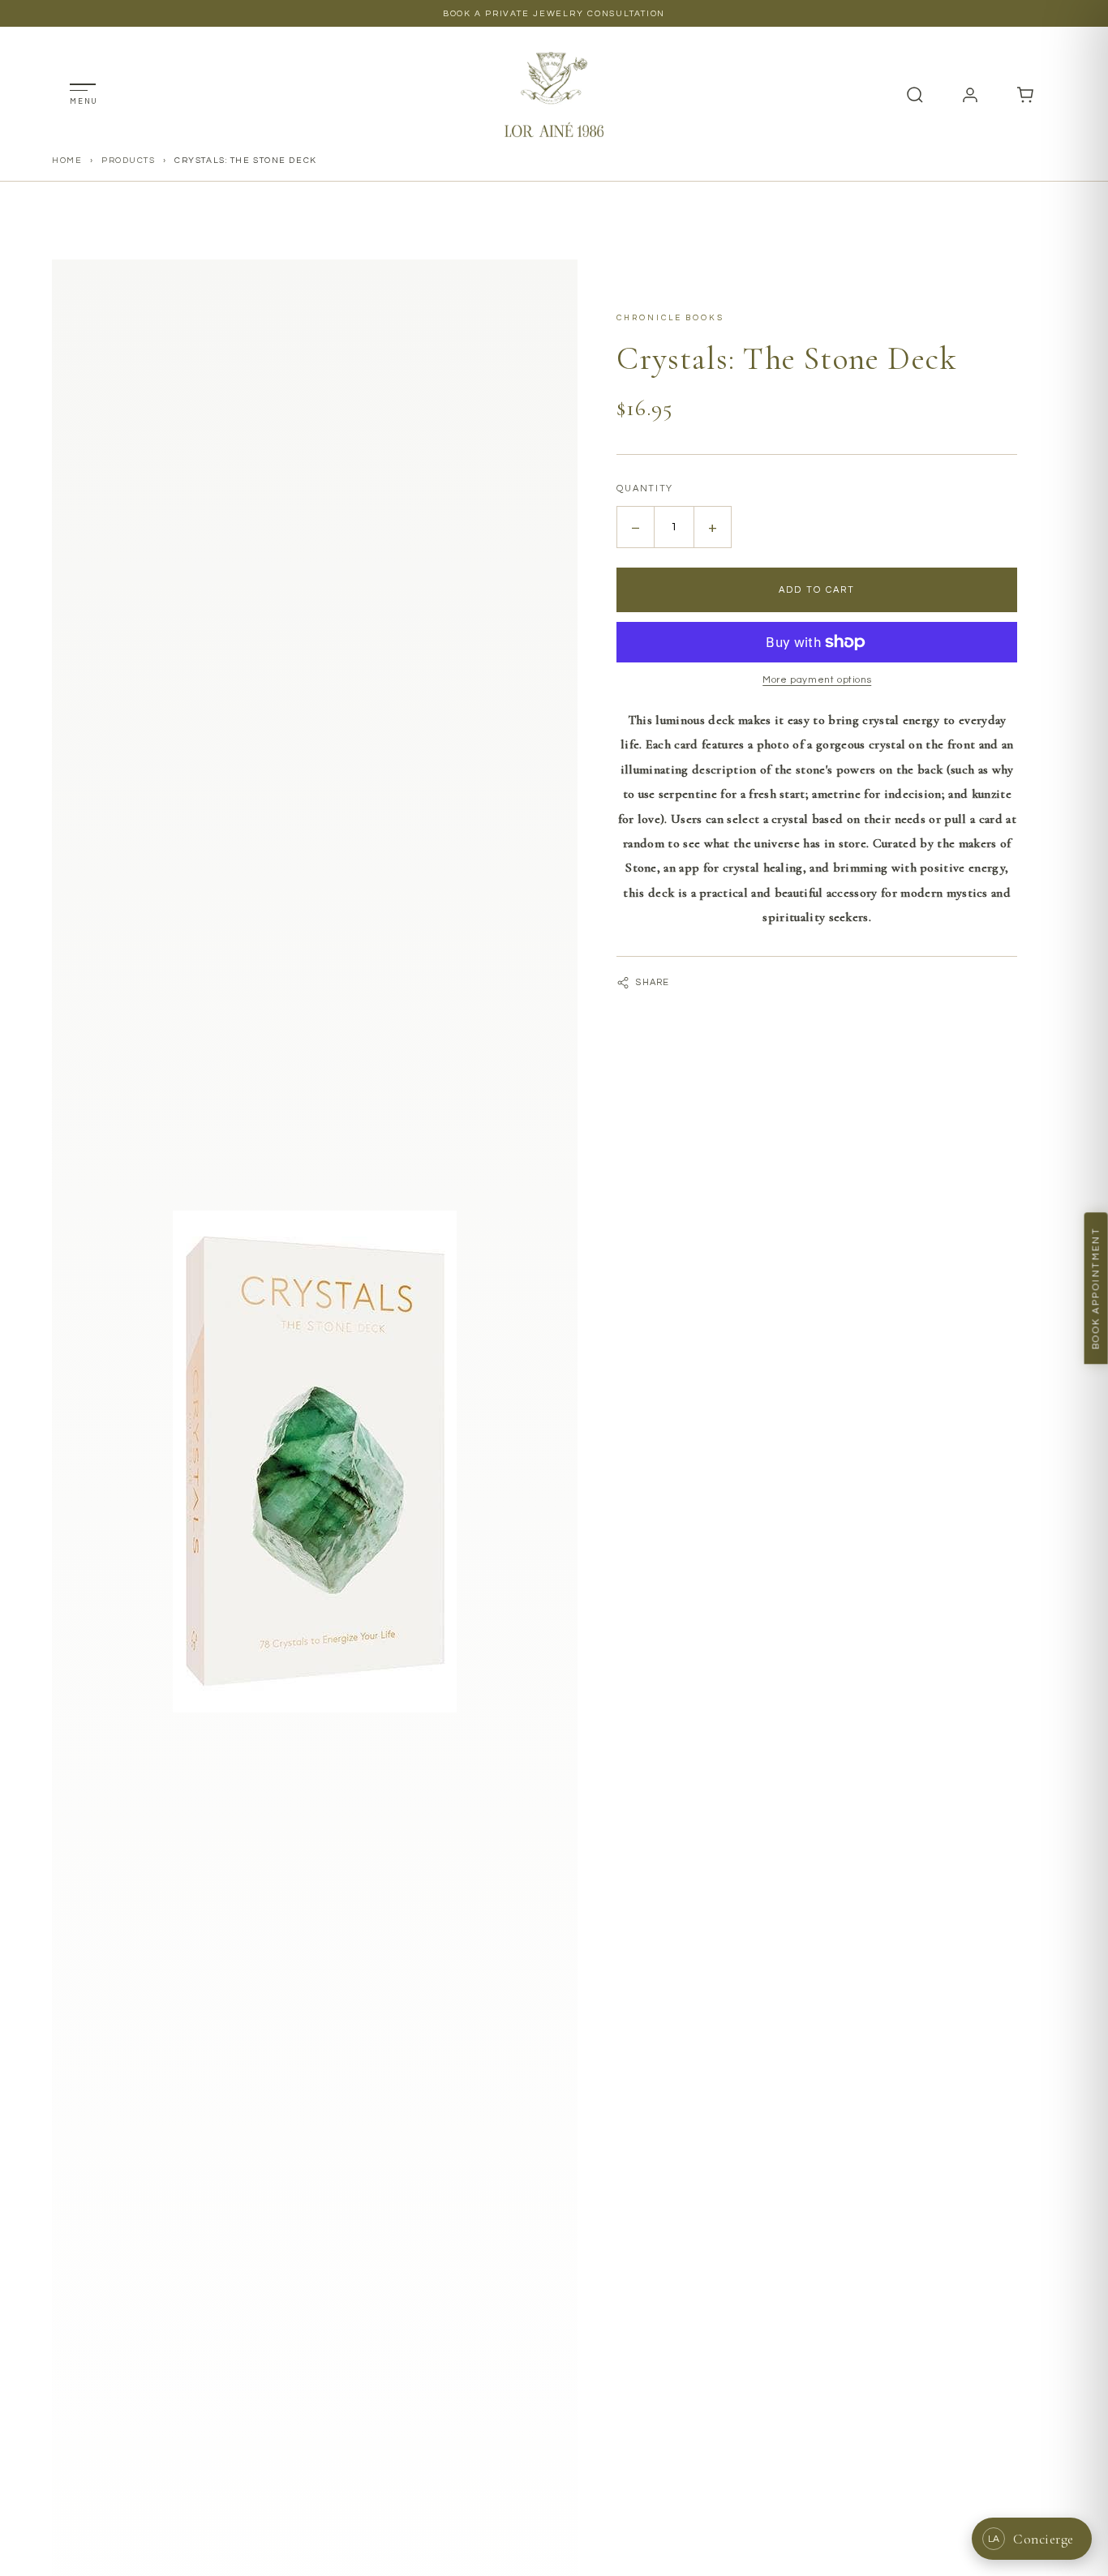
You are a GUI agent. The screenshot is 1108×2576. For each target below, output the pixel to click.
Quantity (644, 489)
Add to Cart (817, 590)
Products (128, 160)
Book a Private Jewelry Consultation (554, 13)
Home (67, 160)
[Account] (970, 95)
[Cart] (1025, 95)
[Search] (915, 95)
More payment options (817, 680)
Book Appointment (1096, 1288)
